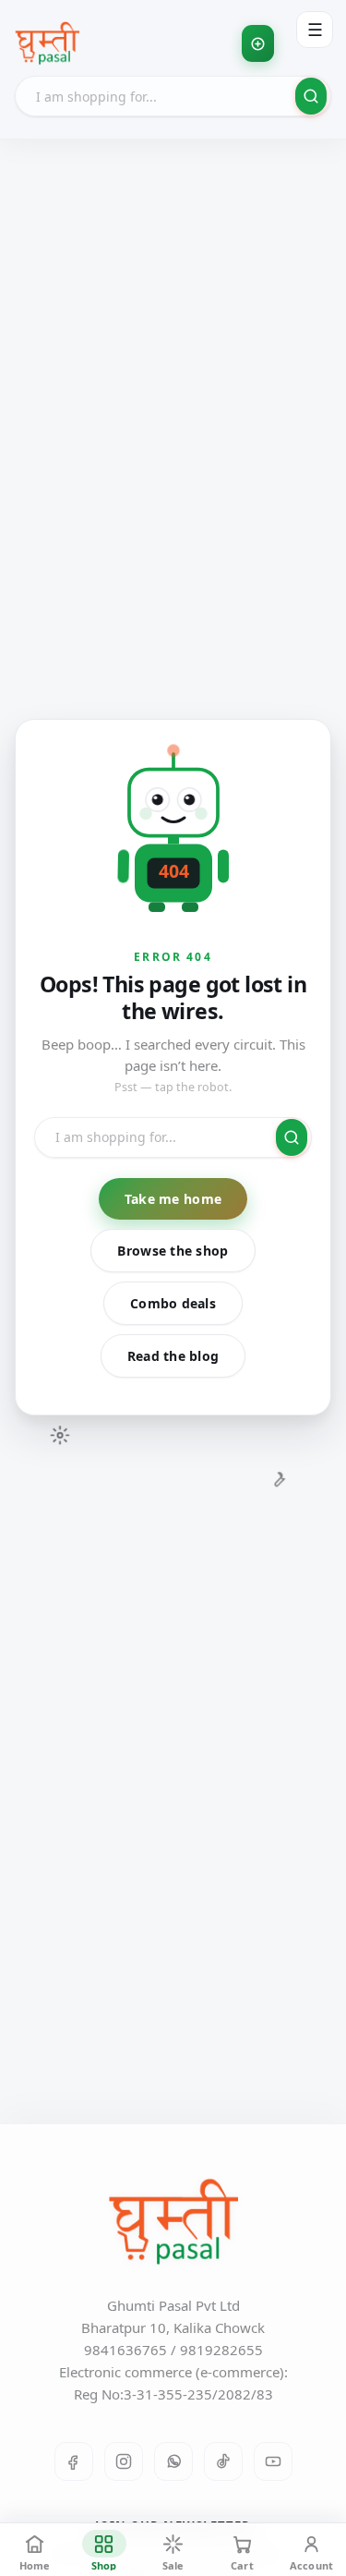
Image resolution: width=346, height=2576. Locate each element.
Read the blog (173, 1356)
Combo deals (173, 1303)
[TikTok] (223, 2461)
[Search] (311, 96)
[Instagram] (124, 2461)
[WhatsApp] (173, 2461)
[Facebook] (74, 2461)
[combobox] (173, 96)
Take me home (173, 1199)
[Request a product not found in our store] (258, 43)
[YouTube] (273, 2461)
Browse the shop (173, 1251)
